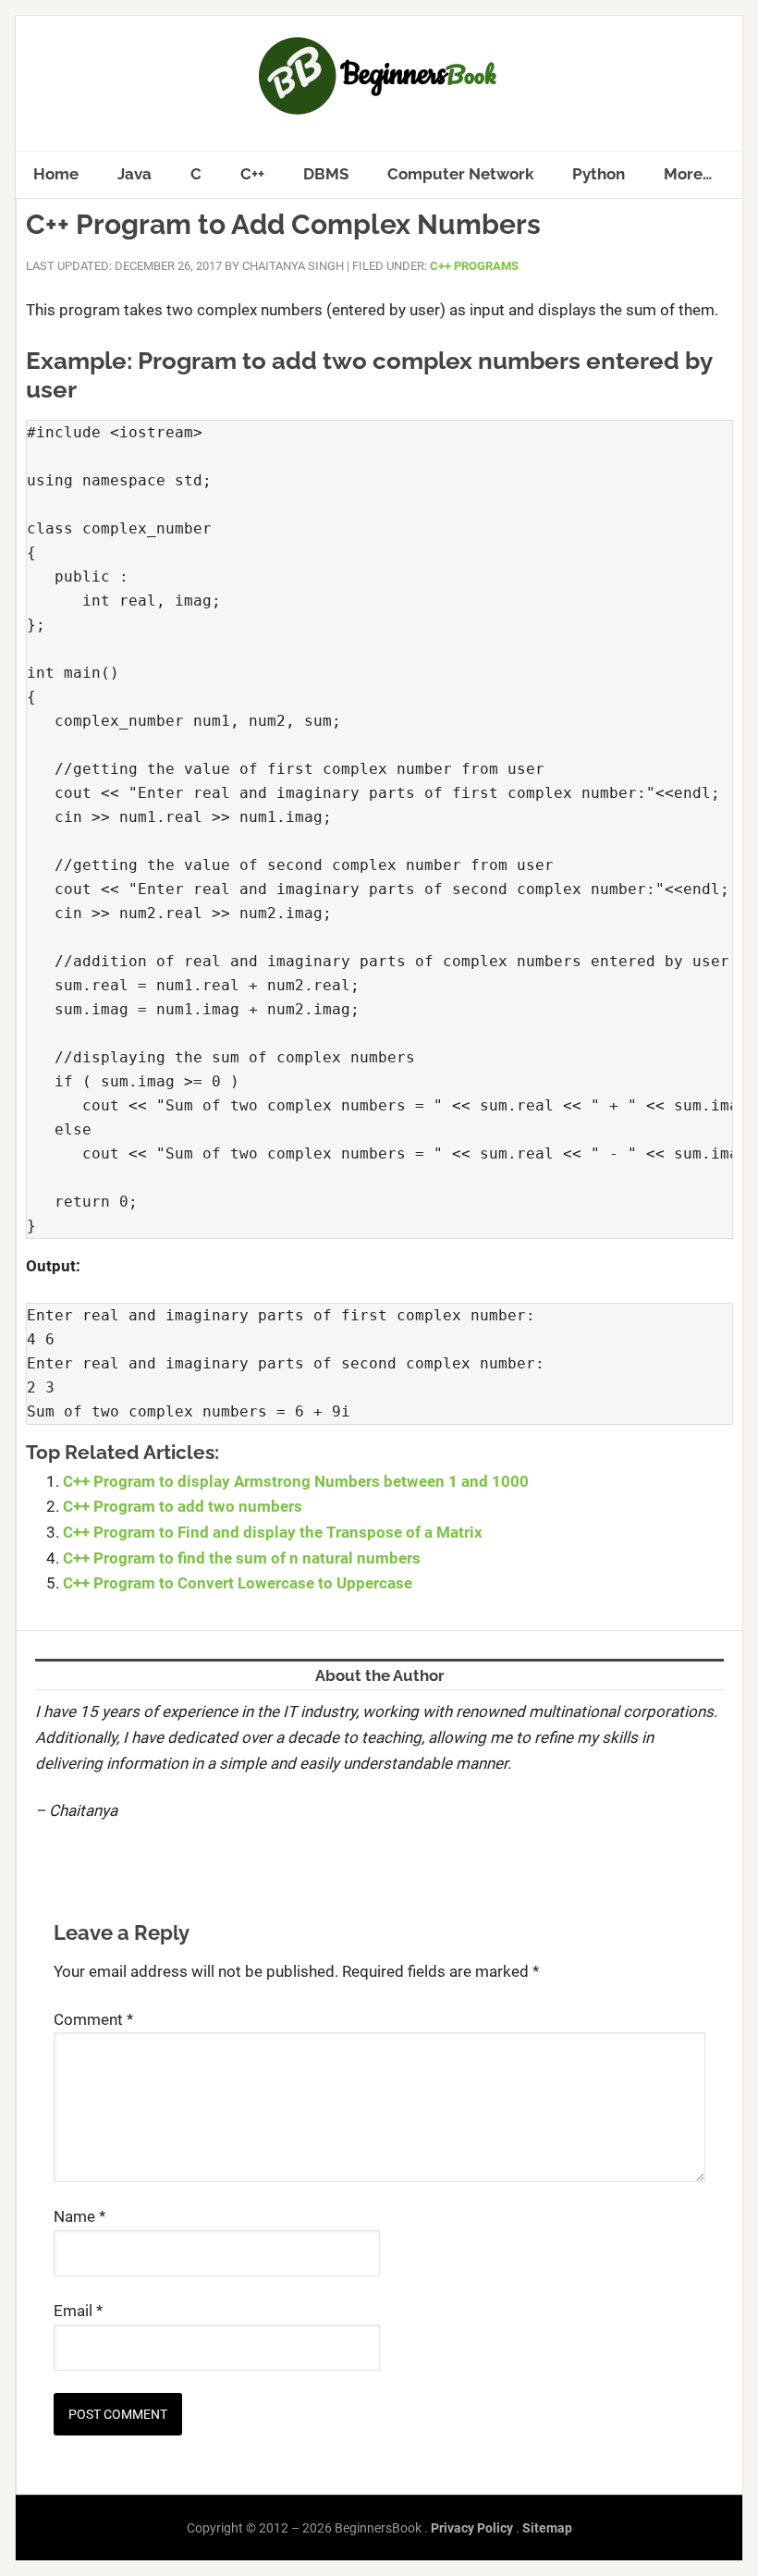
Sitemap (547, 2528)
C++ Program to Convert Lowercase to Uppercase (238, 1583)
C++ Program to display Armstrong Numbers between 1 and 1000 (296, 1481)
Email (78, 2311)
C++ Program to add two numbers (183, 1506)
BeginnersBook (379, 76)
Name (79, 2216)
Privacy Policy (472, 2528)
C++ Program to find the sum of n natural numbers (242, 1558)
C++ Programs (474, 266)
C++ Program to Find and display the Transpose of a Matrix (273, 1532)
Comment (93, 2019)
